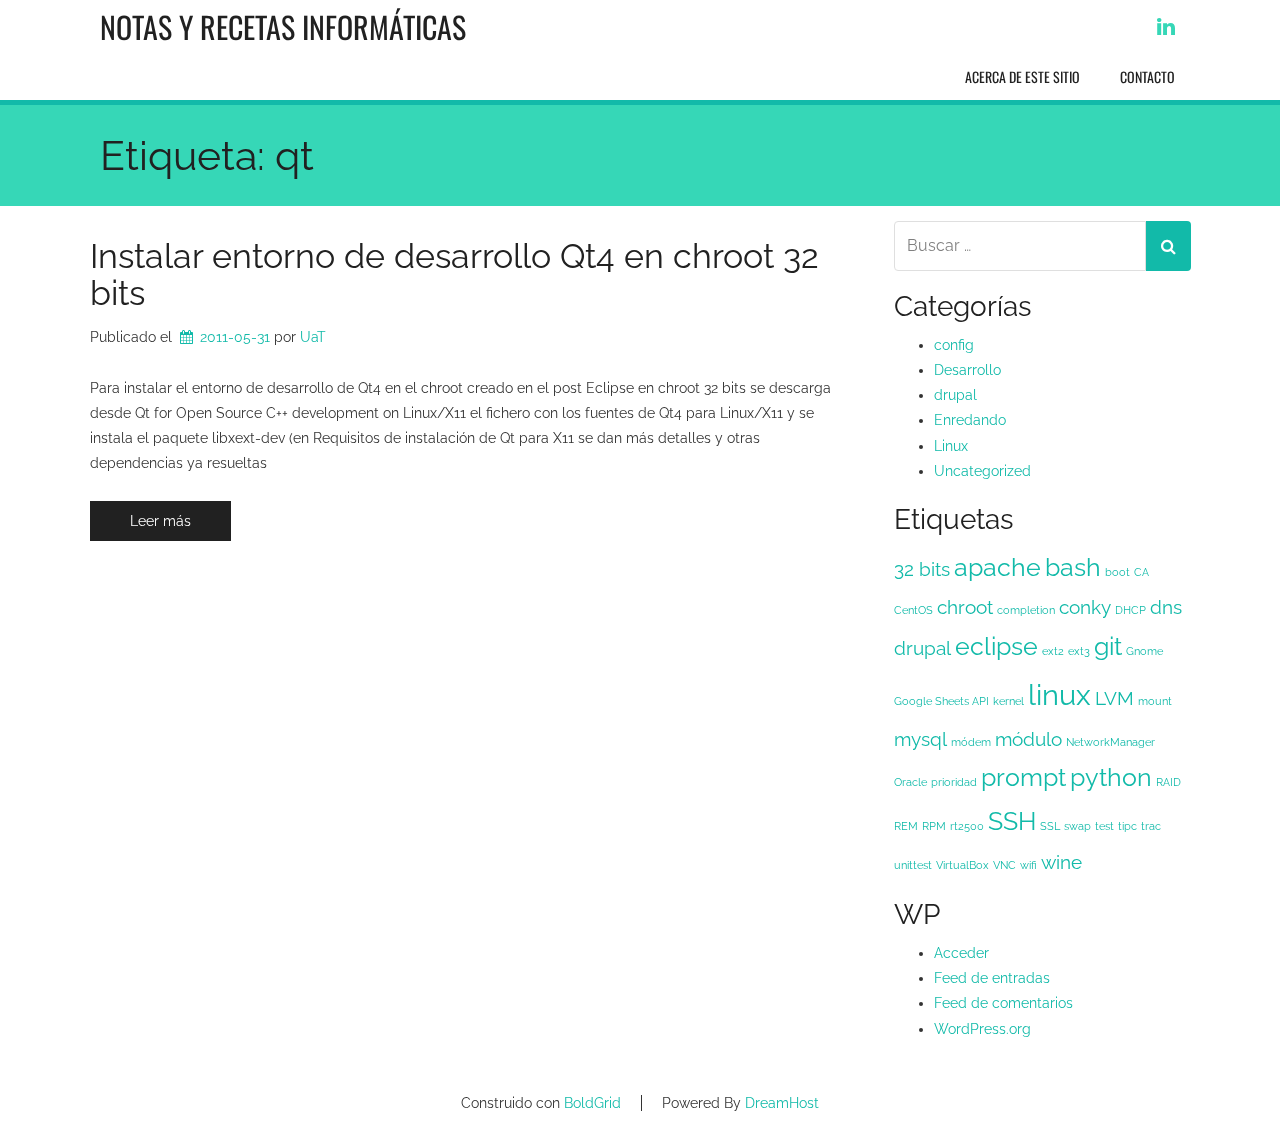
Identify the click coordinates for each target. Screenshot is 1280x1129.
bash (1073, 567)
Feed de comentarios (1003, 1003)
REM (906, 826)
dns (1166, 607)
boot (1117, 572)
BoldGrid (592, 1103)
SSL (1050, 826)
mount (1155, 701)
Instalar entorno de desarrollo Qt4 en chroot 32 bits (454, 274)
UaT (313, 337)
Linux (951, 446)
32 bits (922, 569)
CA (1141, 572)
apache (997, 567)
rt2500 (967, 826)
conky (1085, 607)
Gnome (1144, 651)
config (954, 345)
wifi (1028, 865)
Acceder (961, 953)
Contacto (1147, 76)
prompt (1023, 777)
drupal (955, 395)
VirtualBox (962, 865)
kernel (1008, 701)
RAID (1168, 782)
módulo (1028, 739)
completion (1026, 610)
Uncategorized (982, 471)
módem (971, 742)
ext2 (1053, 651)
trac (1151, 826)
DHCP (1130, 610)
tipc (1127, 826)
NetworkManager (1110, 742)
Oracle (910, 782)
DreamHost (782, 1103)
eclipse (996, 646)
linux (1059, 694)
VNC (1004, 865)
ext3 (1079, 651)
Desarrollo (967, 370)
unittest (913, 865)
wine (1061, 862)
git (1108, 646)
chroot (965, 607)
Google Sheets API (941, 701)
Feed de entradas (992, 978)
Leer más (160, 521)
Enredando (970, 420)
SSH (1012, 821)
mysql (920, 739)
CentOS (913, 610)
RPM (934, 826)
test (1104, 826)
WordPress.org (982, 1029)
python (1111, 777)
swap (1077, 826)
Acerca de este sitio (1022, 76)
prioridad (954, 782)
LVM (1114, 698)
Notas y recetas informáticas (283, 26)
